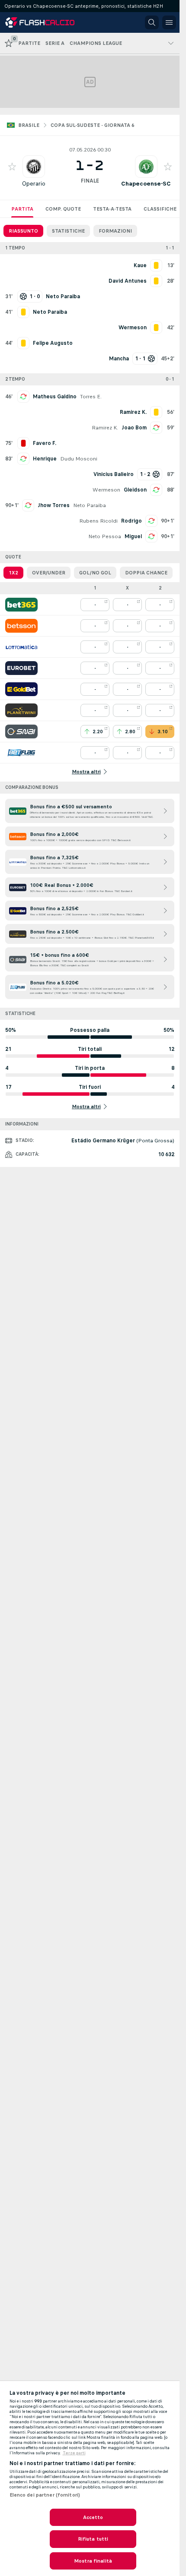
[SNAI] (21, 731)
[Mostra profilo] (34, 167)
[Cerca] (152, 22)
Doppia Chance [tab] (146, 573)
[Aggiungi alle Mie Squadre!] (12, 167)
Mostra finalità (93, 2561)
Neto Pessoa (105, 536)
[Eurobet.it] (21, 668)
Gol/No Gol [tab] (95, 573)
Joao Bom (134, 428)
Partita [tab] (22, 209)
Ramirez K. (105, 428)
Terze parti (74, 2453)
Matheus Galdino (55, 397)
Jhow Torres (54, 505)
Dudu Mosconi (79, 459)
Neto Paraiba (90, 505)
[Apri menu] (169, 22)
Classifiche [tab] (160, 209)
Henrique (45, 459)
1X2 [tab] (13, 573)
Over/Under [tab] (49, 573)
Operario (34, 184)
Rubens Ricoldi (98, 521)
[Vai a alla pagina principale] (44, 22)
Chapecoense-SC (146, 184)
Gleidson (135, 490)
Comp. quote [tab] (63, 209)
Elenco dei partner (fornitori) (45, 2495)
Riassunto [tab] (23, 231)
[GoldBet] (21, 689)
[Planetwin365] (21, 710)
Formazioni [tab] (115, 231)
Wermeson (106, 490)
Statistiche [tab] (68, 231)
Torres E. (91, 397)
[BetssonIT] (21, 626)
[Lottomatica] (21, 647)
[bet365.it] (21, 605)
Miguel (133, 536)
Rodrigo (131, 521)
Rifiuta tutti (93, 2539)
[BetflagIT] (21, 753)
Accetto (93, 2517)
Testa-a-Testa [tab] (112, 209)
